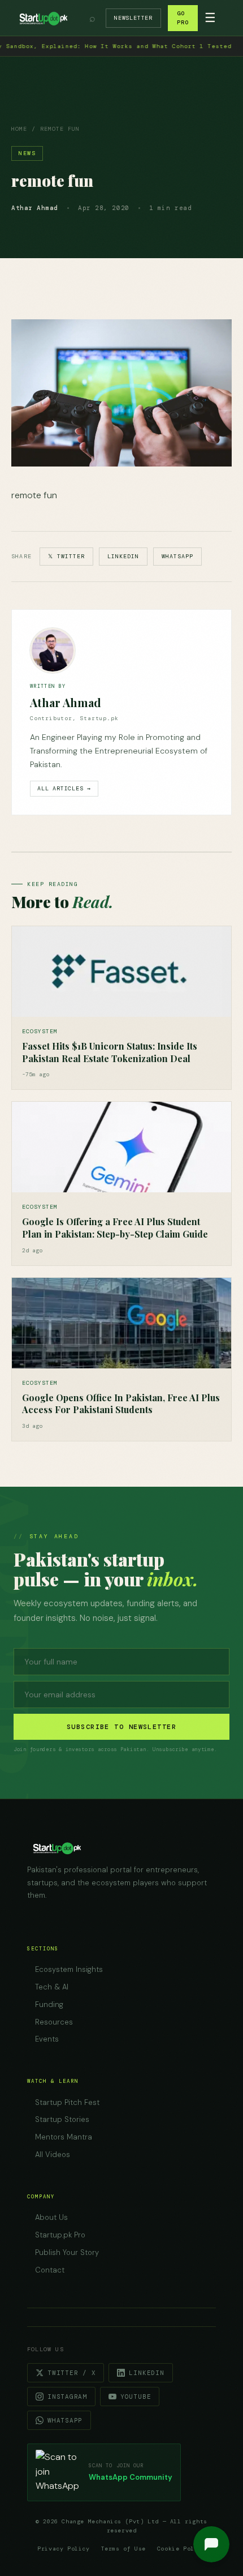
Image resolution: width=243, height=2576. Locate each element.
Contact (50, 2270)
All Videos (53, 2154)
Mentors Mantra (64, 2137)
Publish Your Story (67, 2252)
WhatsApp (177, 556)
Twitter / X (71, 2373)
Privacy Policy (63, 2549)
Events (47, 2039)
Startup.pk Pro (60, 2235)
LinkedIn (123, 556)
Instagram (67, 2397)
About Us (51, 2217)
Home (19, 129)
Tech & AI (52, 1987)
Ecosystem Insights (69, 1969)
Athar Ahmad (66, 702)
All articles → (64, 788)
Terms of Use (123, 2549)
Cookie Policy (181, 2549)
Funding (49, 2004)
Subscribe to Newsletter (121, 1727)
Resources (54, 2022)
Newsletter (133, 18)
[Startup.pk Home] (43, 18)
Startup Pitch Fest (67, 2102)
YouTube (136, 2397)
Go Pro (183, 18)
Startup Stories (62, 2119)
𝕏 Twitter (66, 556)
